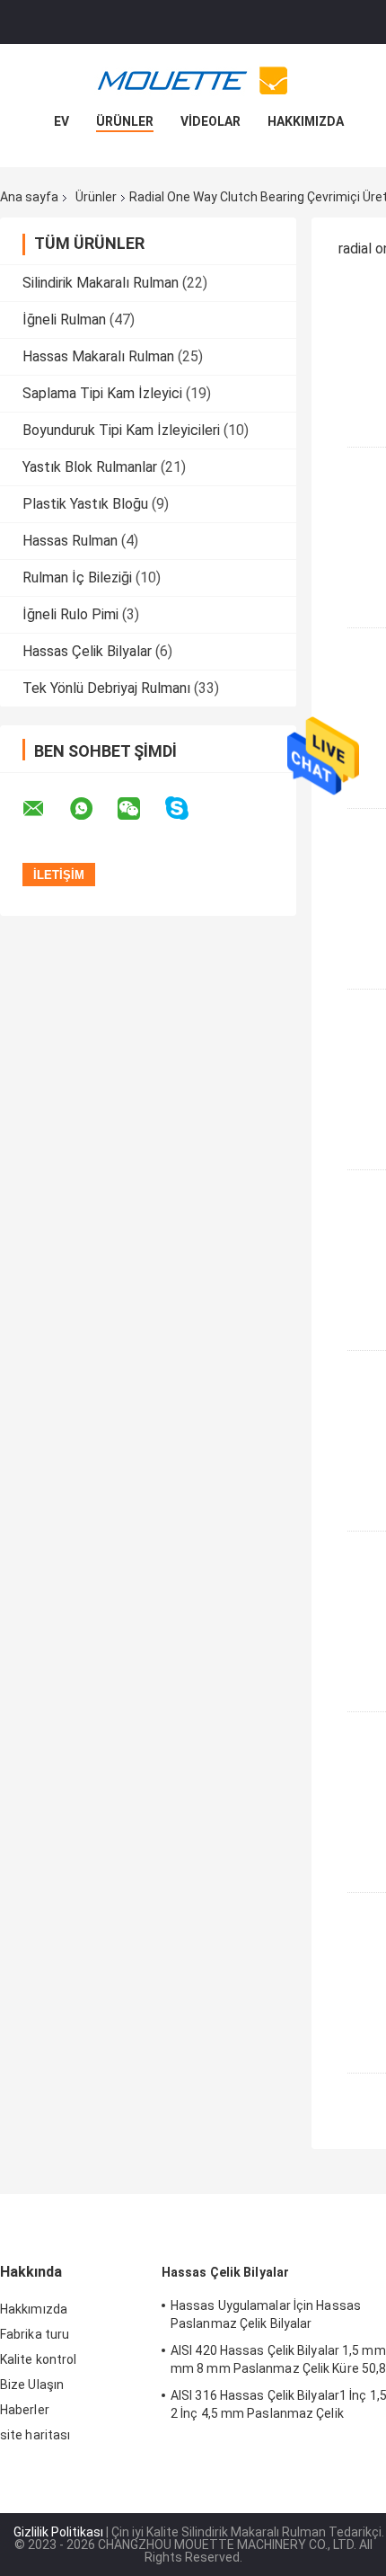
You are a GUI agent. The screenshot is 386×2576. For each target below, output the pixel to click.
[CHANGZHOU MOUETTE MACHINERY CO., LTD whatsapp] (92, 809)
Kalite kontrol (38, 2359)
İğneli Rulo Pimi (70, 614)
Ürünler (125, 121)
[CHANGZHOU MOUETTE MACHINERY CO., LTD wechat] (140, 809)
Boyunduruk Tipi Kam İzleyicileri (121, 430)
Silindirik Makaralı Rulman (101, 283)
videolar (211, 121)
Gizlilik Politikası (58, 2532)
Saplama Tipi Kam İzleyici (102, 393)
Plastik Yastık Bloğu (85, 504)
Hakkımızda (306, 121)
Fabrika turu (35, 2334)
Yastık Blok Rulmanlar (90, 467)
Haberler (25, 2410)
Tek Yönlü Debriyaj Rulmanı (106, 688)
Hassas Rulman (70, 541)
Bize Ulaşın (32, 2385)
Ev (61, 121)
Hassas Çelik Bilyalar (87, 651)
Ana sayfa (29, 197)
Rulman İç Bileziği (77, 577)
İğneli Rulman (64, 320)
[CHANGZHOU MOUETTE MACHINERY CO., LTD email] (45, 809)
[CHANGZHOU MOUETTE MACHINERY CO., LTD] (193, 80)
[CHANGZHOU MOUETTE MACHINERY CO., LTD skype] (188, 808)
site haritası (35, 2435)
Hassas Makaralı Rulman (98, 356)
